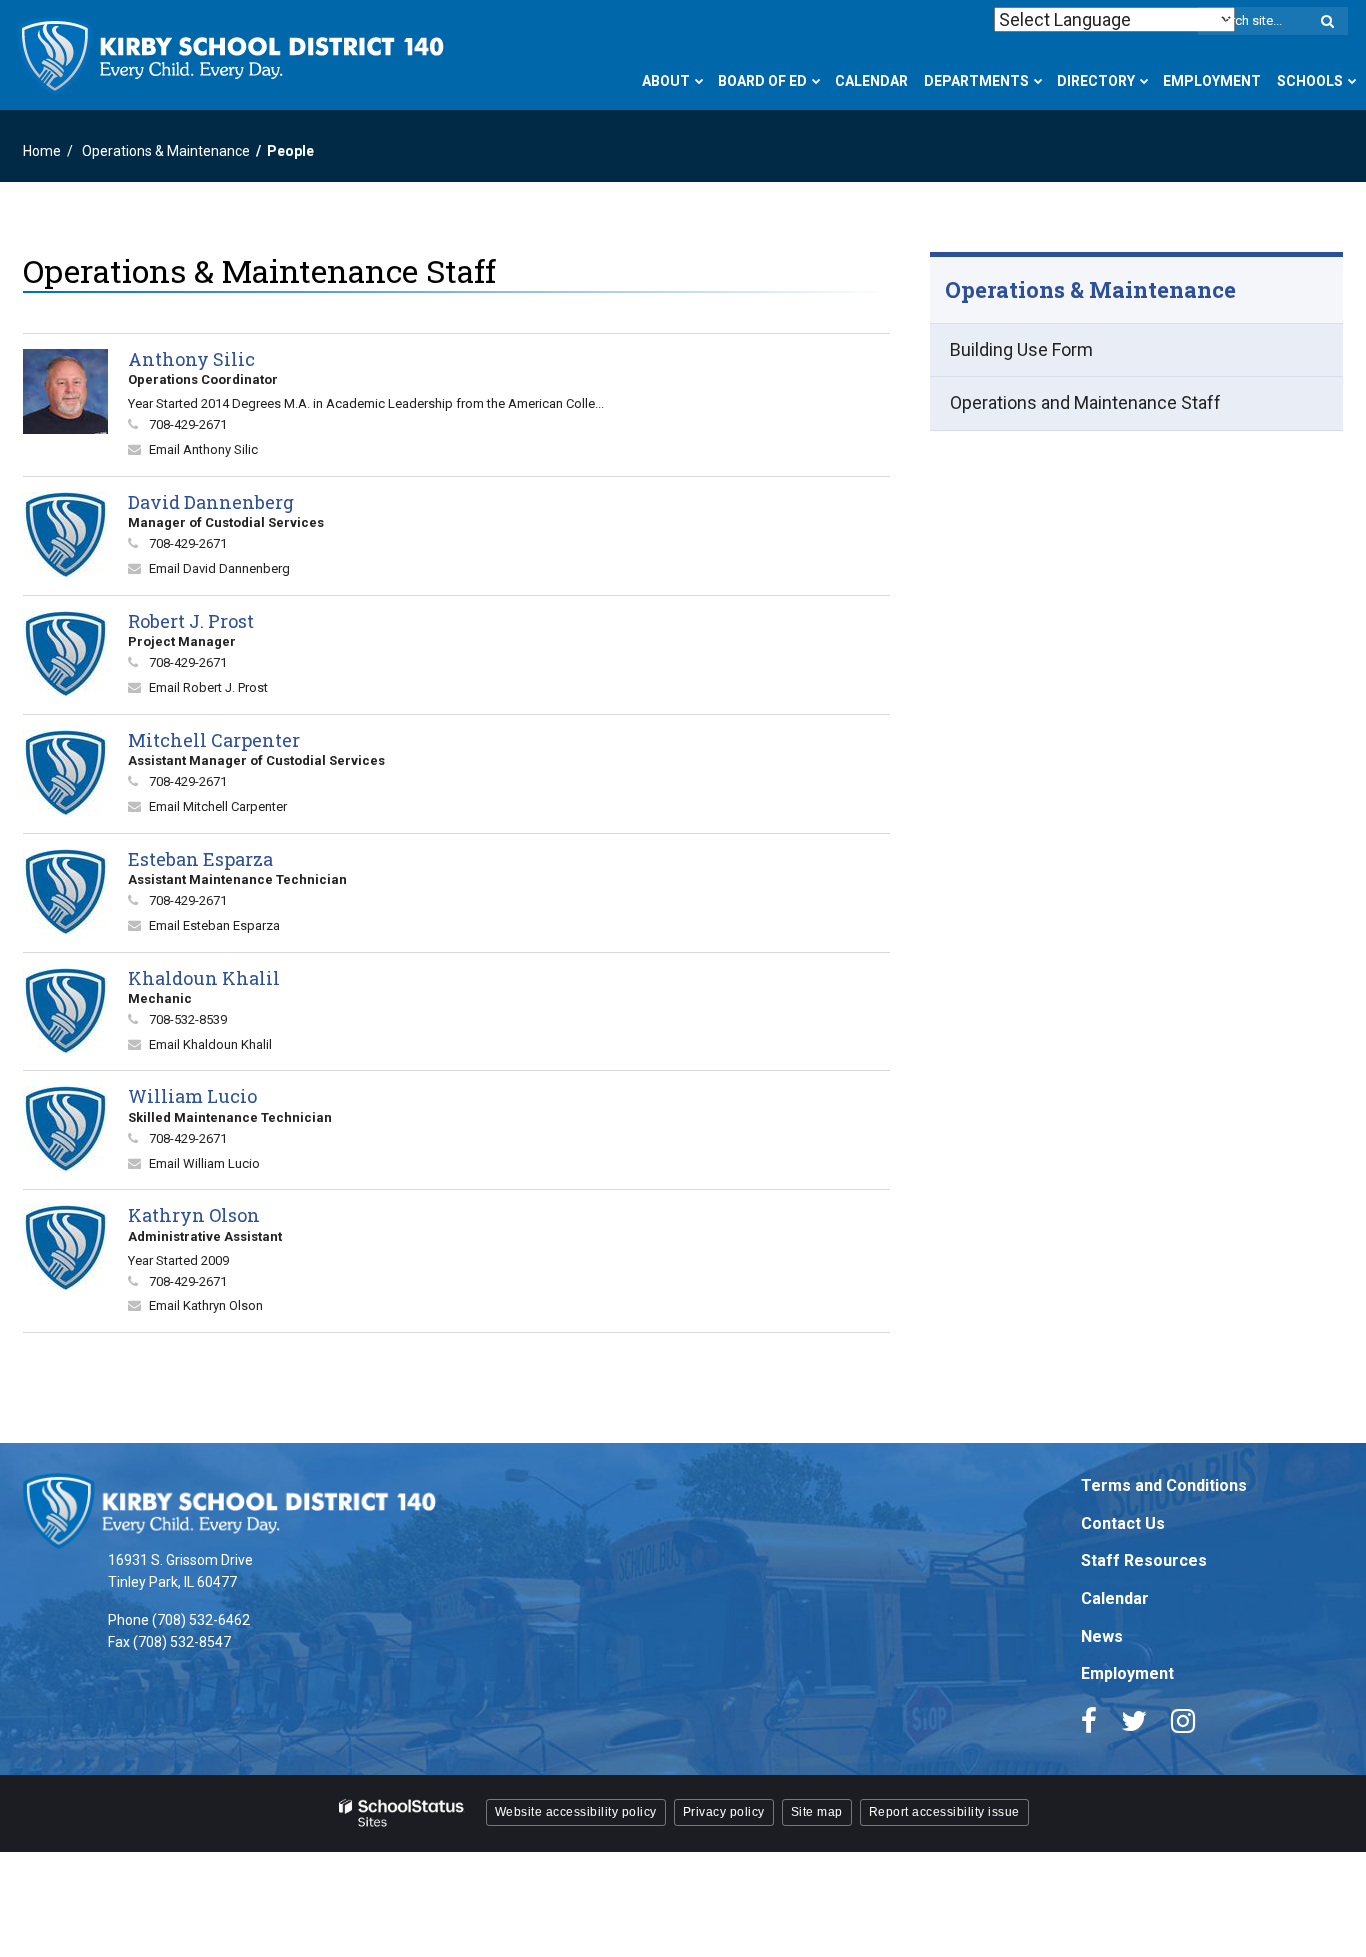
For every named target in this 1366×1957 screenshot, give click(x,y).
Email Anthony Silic (203, 449)
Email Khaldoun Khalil (210, 1044)
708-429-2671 (188, 424)
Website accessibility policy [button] (576, 1812)
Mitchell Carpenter (214, 740)
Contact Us (1123, 1523)
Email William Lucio (204, 1163)
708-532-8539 (188, 1019)
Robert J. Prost (191, 621)
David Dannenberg (211, 502)
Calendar (1115, 1598)
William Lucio (192, 1096)
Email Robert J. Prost (208, 687)
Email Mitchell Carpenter (218, 806)
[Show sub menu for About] (699, 81)
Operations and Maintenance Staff (1085, 402)
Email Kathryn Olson (206, 1305)
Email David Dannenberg (219, 568)
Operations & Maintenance (166, 151)
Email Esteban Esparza (214, 925)
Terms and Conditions (1164, 1485)
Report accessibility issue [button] (944, 1812)
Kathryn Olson (194, 1215)
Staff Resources (1144, 1560)
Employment (1127, 1673)
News (1102, 1636)
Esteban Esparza (200, 859)
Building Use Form (1021, 349)
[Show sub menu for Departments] (1038, 81)
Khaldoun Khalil (204, 978)
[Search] (1327, 22)
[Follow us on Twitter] (1134, 1721)
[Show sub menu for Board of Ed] (816, 81)
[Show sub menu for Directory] (1144, 81)
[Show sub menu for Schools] (1352, 81)
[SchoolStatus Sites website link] (402, 1813)
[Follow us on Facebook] (1089, 1721)
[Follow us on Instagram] (1183, 1721)
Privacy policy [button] (724, 1812)
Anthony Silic (191, 359)
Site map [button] (817, 1812)
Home (42, 151)
